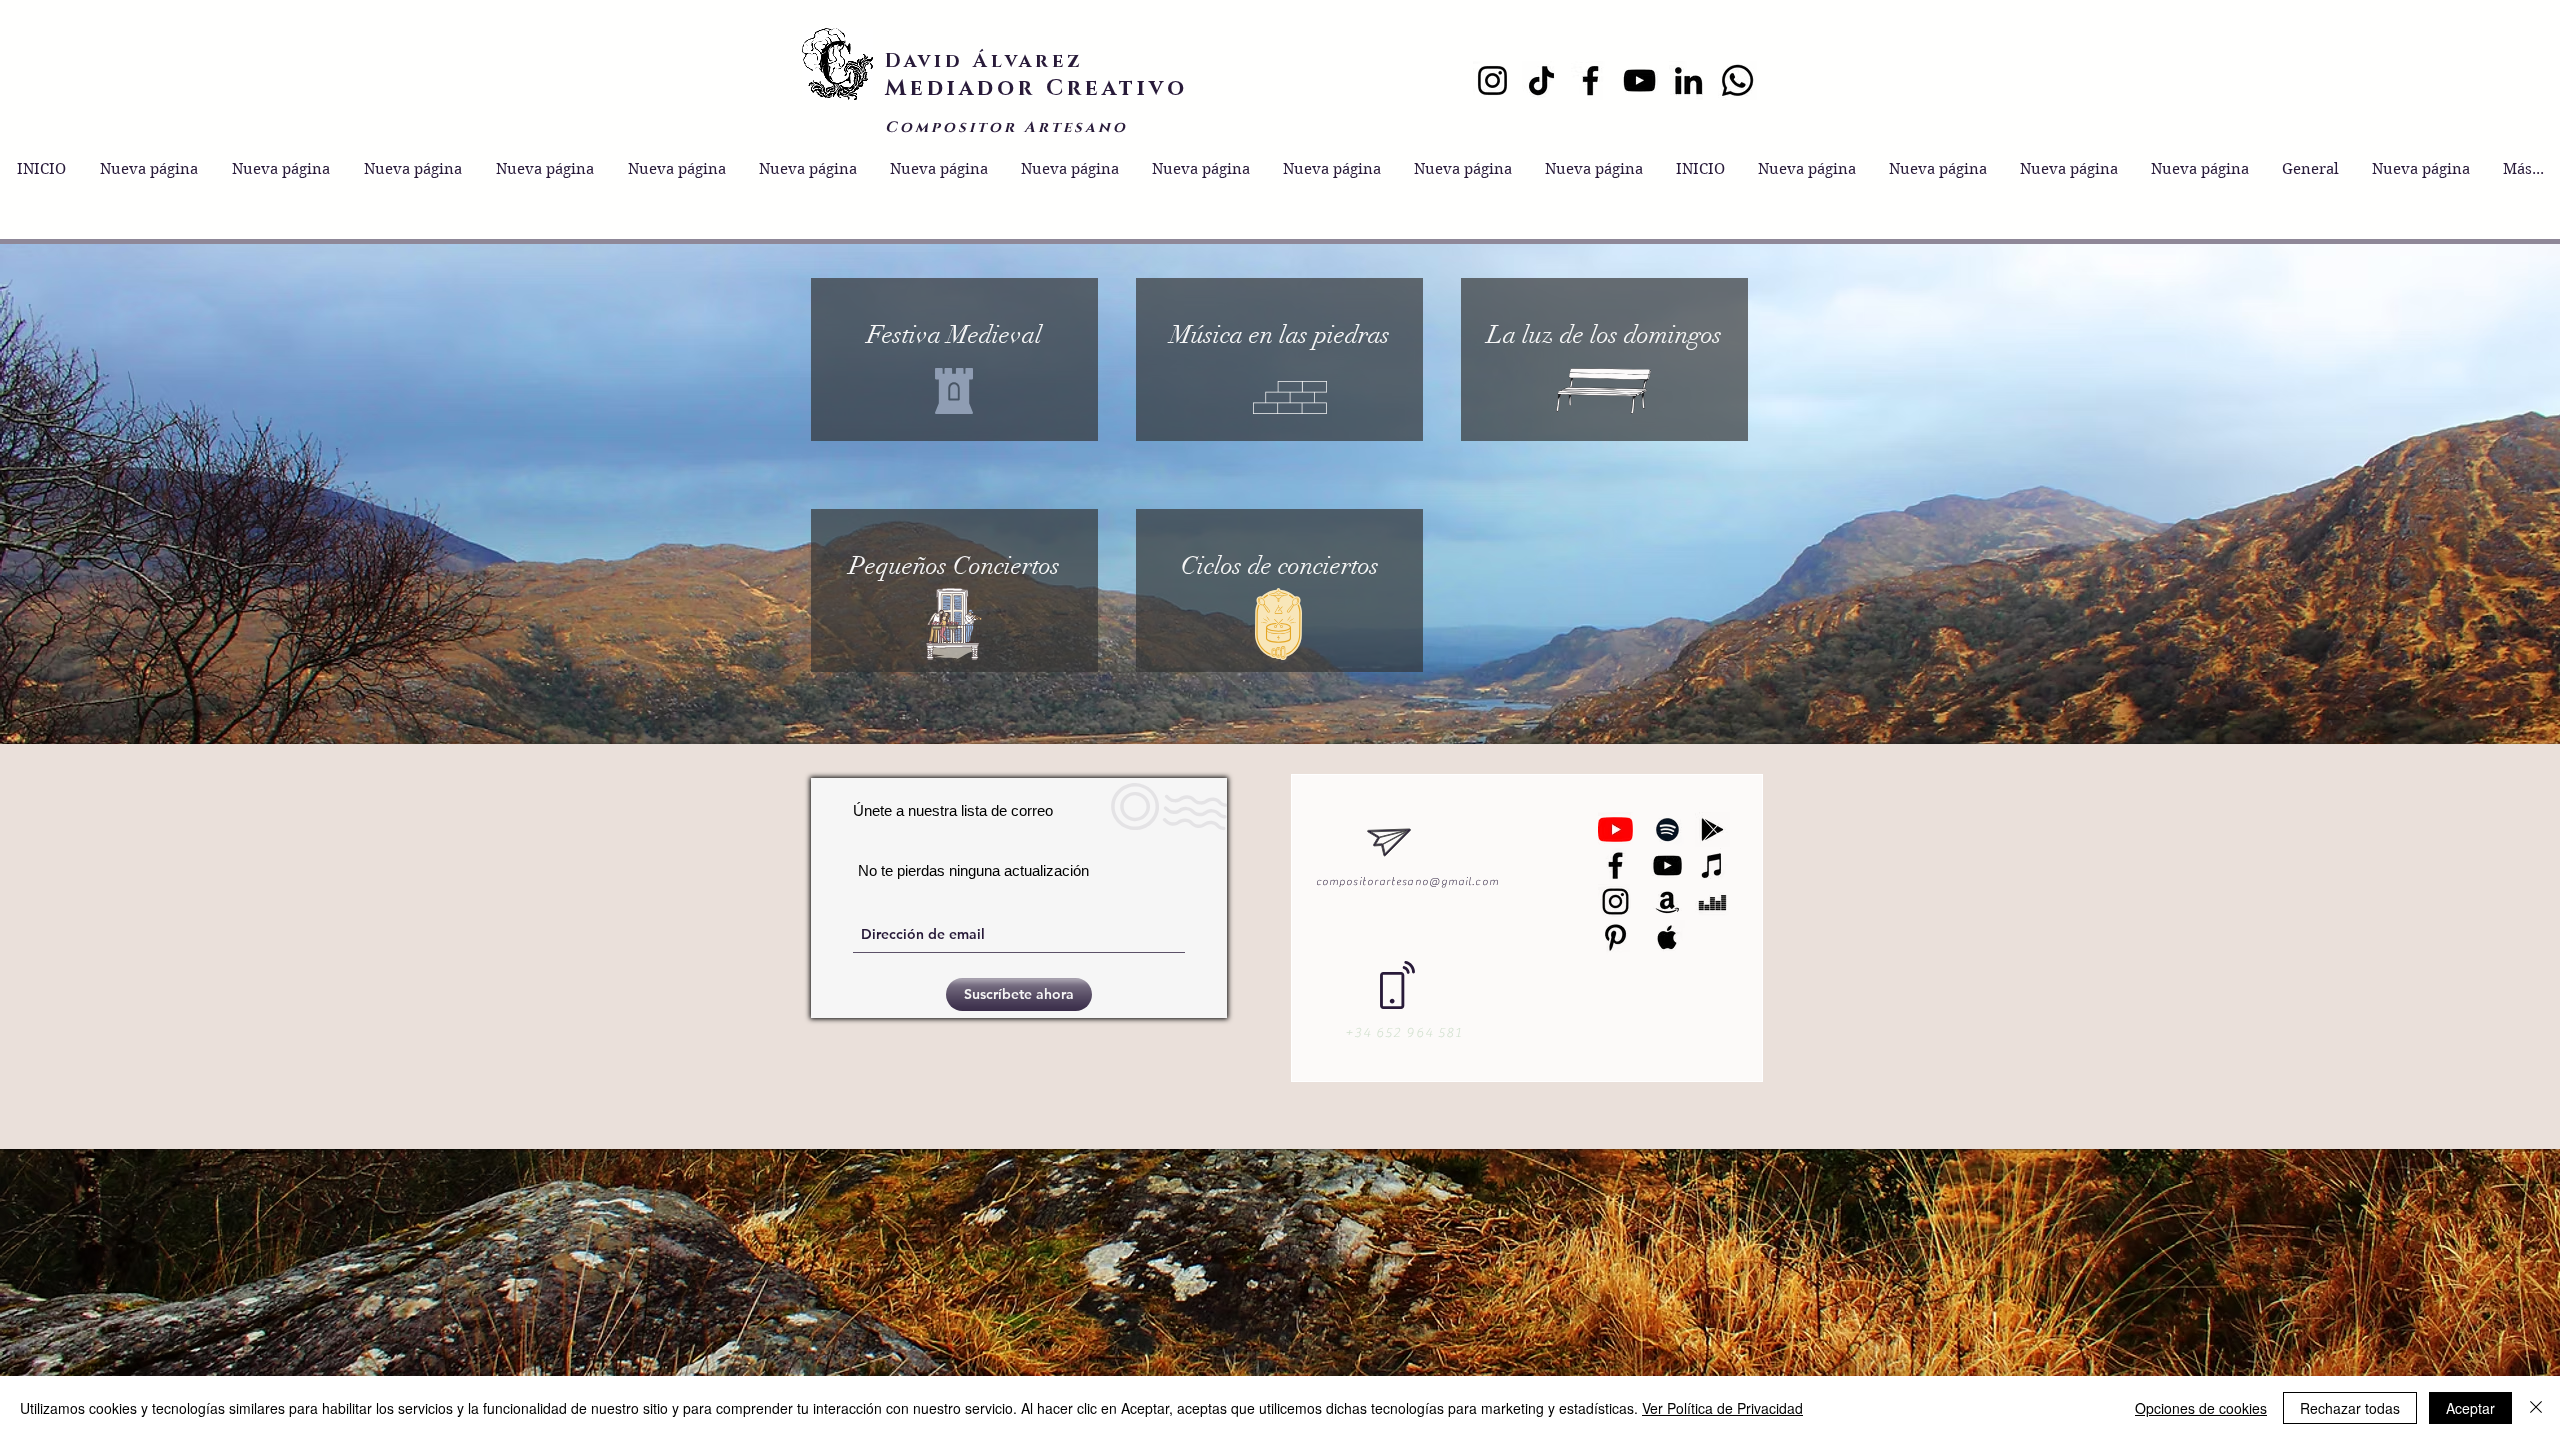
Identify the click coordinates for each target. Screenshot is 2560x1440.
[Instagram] (1492, 80)
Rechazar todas (2350, 1408)
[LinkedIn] (1688, 80)
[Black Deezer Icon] (1712, 901)
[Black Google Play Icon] (1712, 829)
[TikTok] (1541, 80)
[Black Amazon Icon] (1667, 901)
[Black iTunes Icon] (1712, 865)
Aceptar (2470, 1408)
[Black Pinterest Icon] (1615, 937)
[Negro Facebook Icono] (1615, 865)
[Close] (2536, 1408)
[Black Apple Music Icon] (1667, 937)
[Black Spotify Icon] (1667, 829)
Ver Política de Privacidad (1722, 1408)
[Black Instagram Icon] (1615, 901)
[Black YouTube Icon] (1667, 865)
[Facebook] (1590, 80)
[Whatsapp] (1737, 80)
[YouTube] (1639, 80)
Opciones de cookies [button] (2201, 1408)
